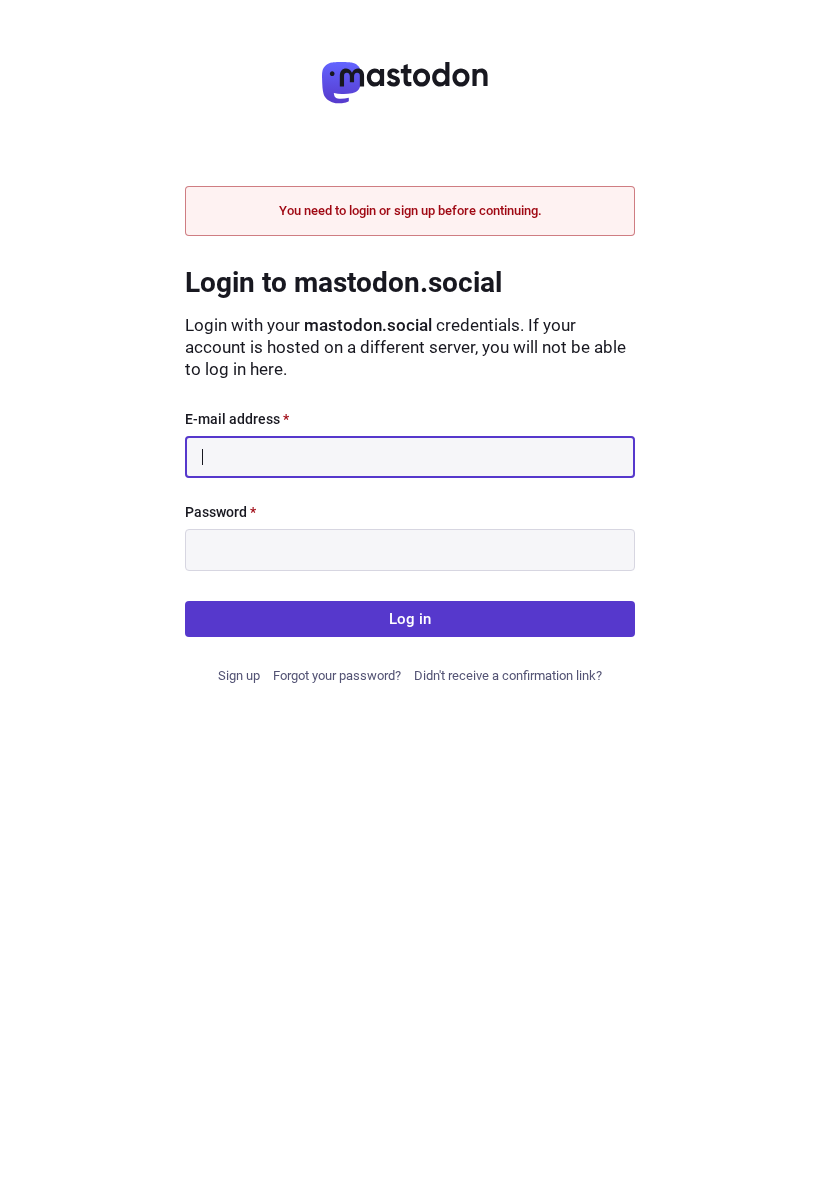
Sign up (239, 675)
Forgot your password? (337, 675)
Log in (410, 619)
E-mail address (237, 419)
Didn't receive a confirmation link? (508, 675)
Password (220, 512)
